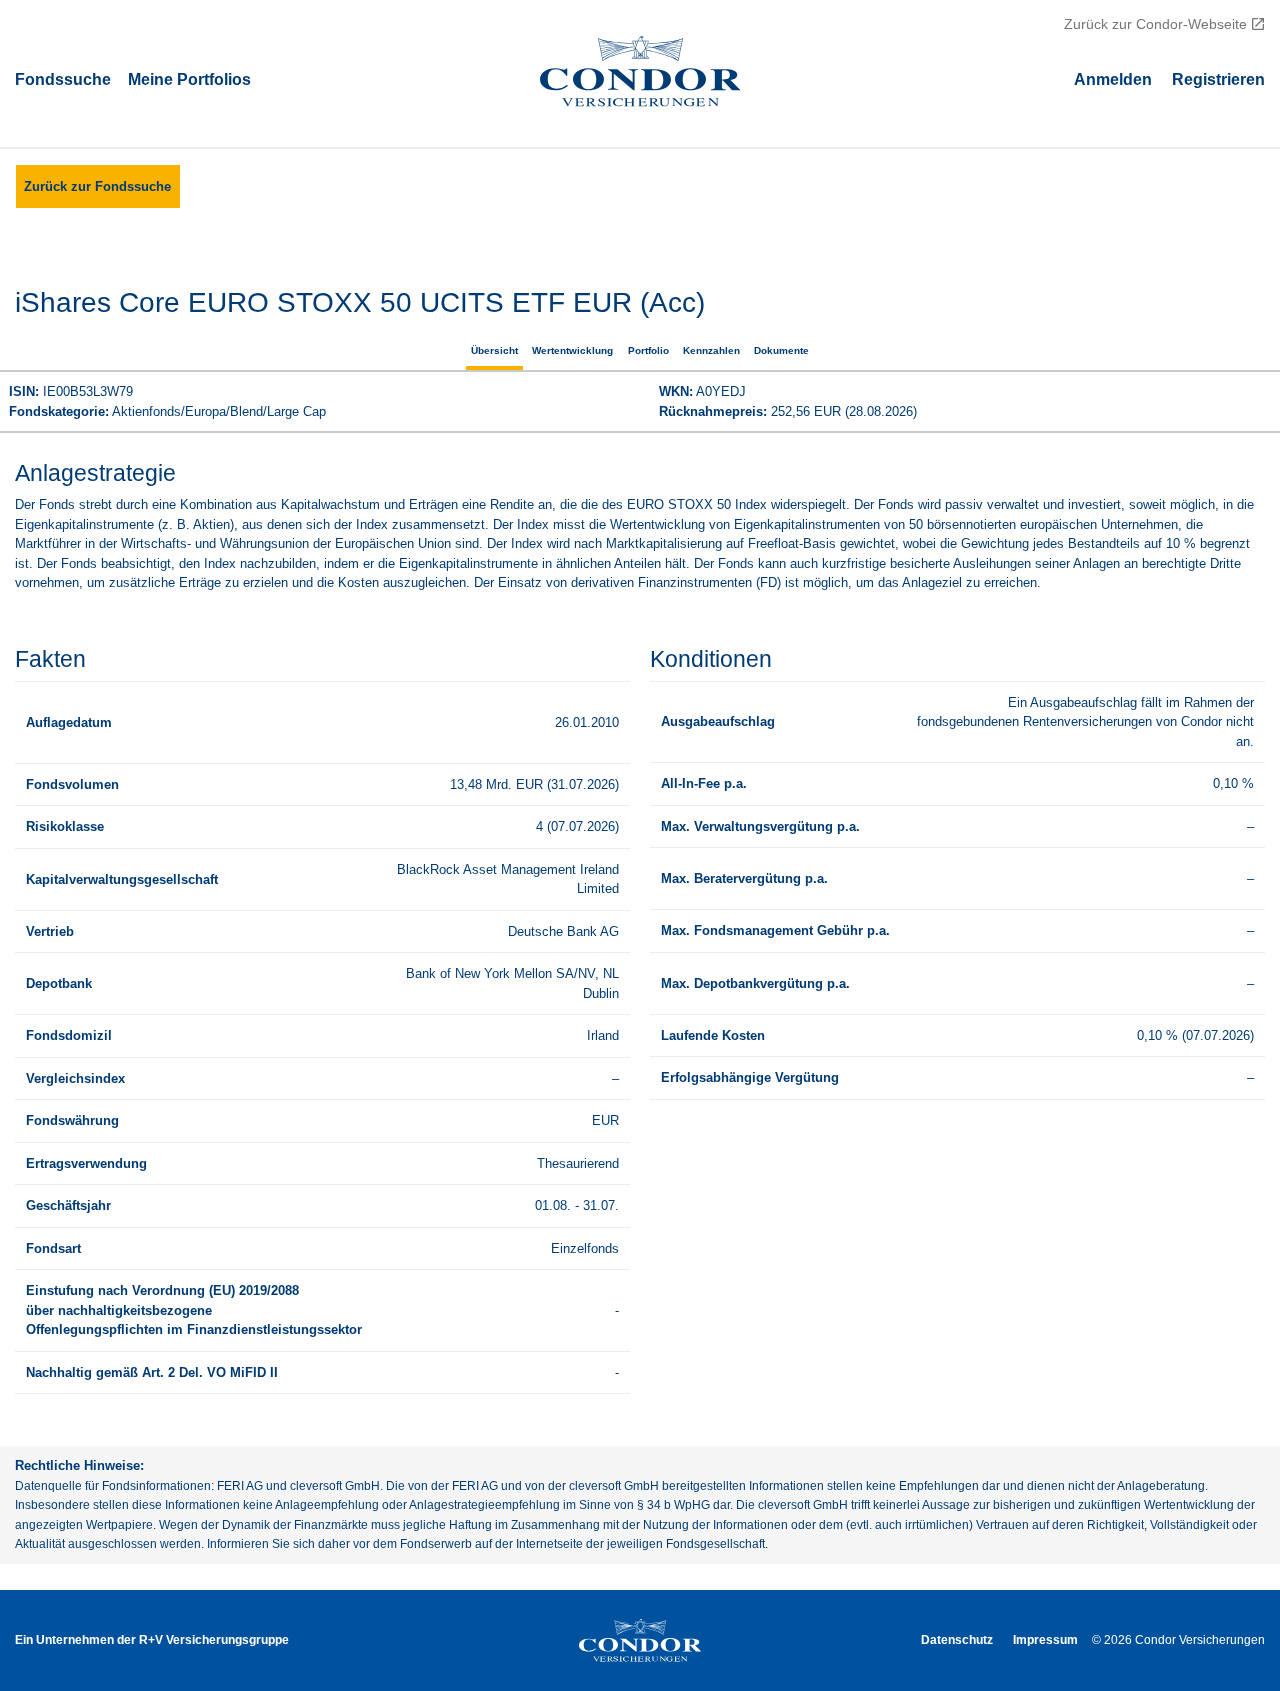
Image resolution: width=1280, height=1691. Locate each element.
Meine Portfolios (189, 78)
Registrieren (1218, 78)
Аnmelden (1113, 78)
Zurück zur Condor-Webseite (1155, 24)
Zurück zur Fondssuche (97, 186)
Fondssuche (63, 78)
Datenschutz (957, 1640)
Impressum (1045, 1640)
